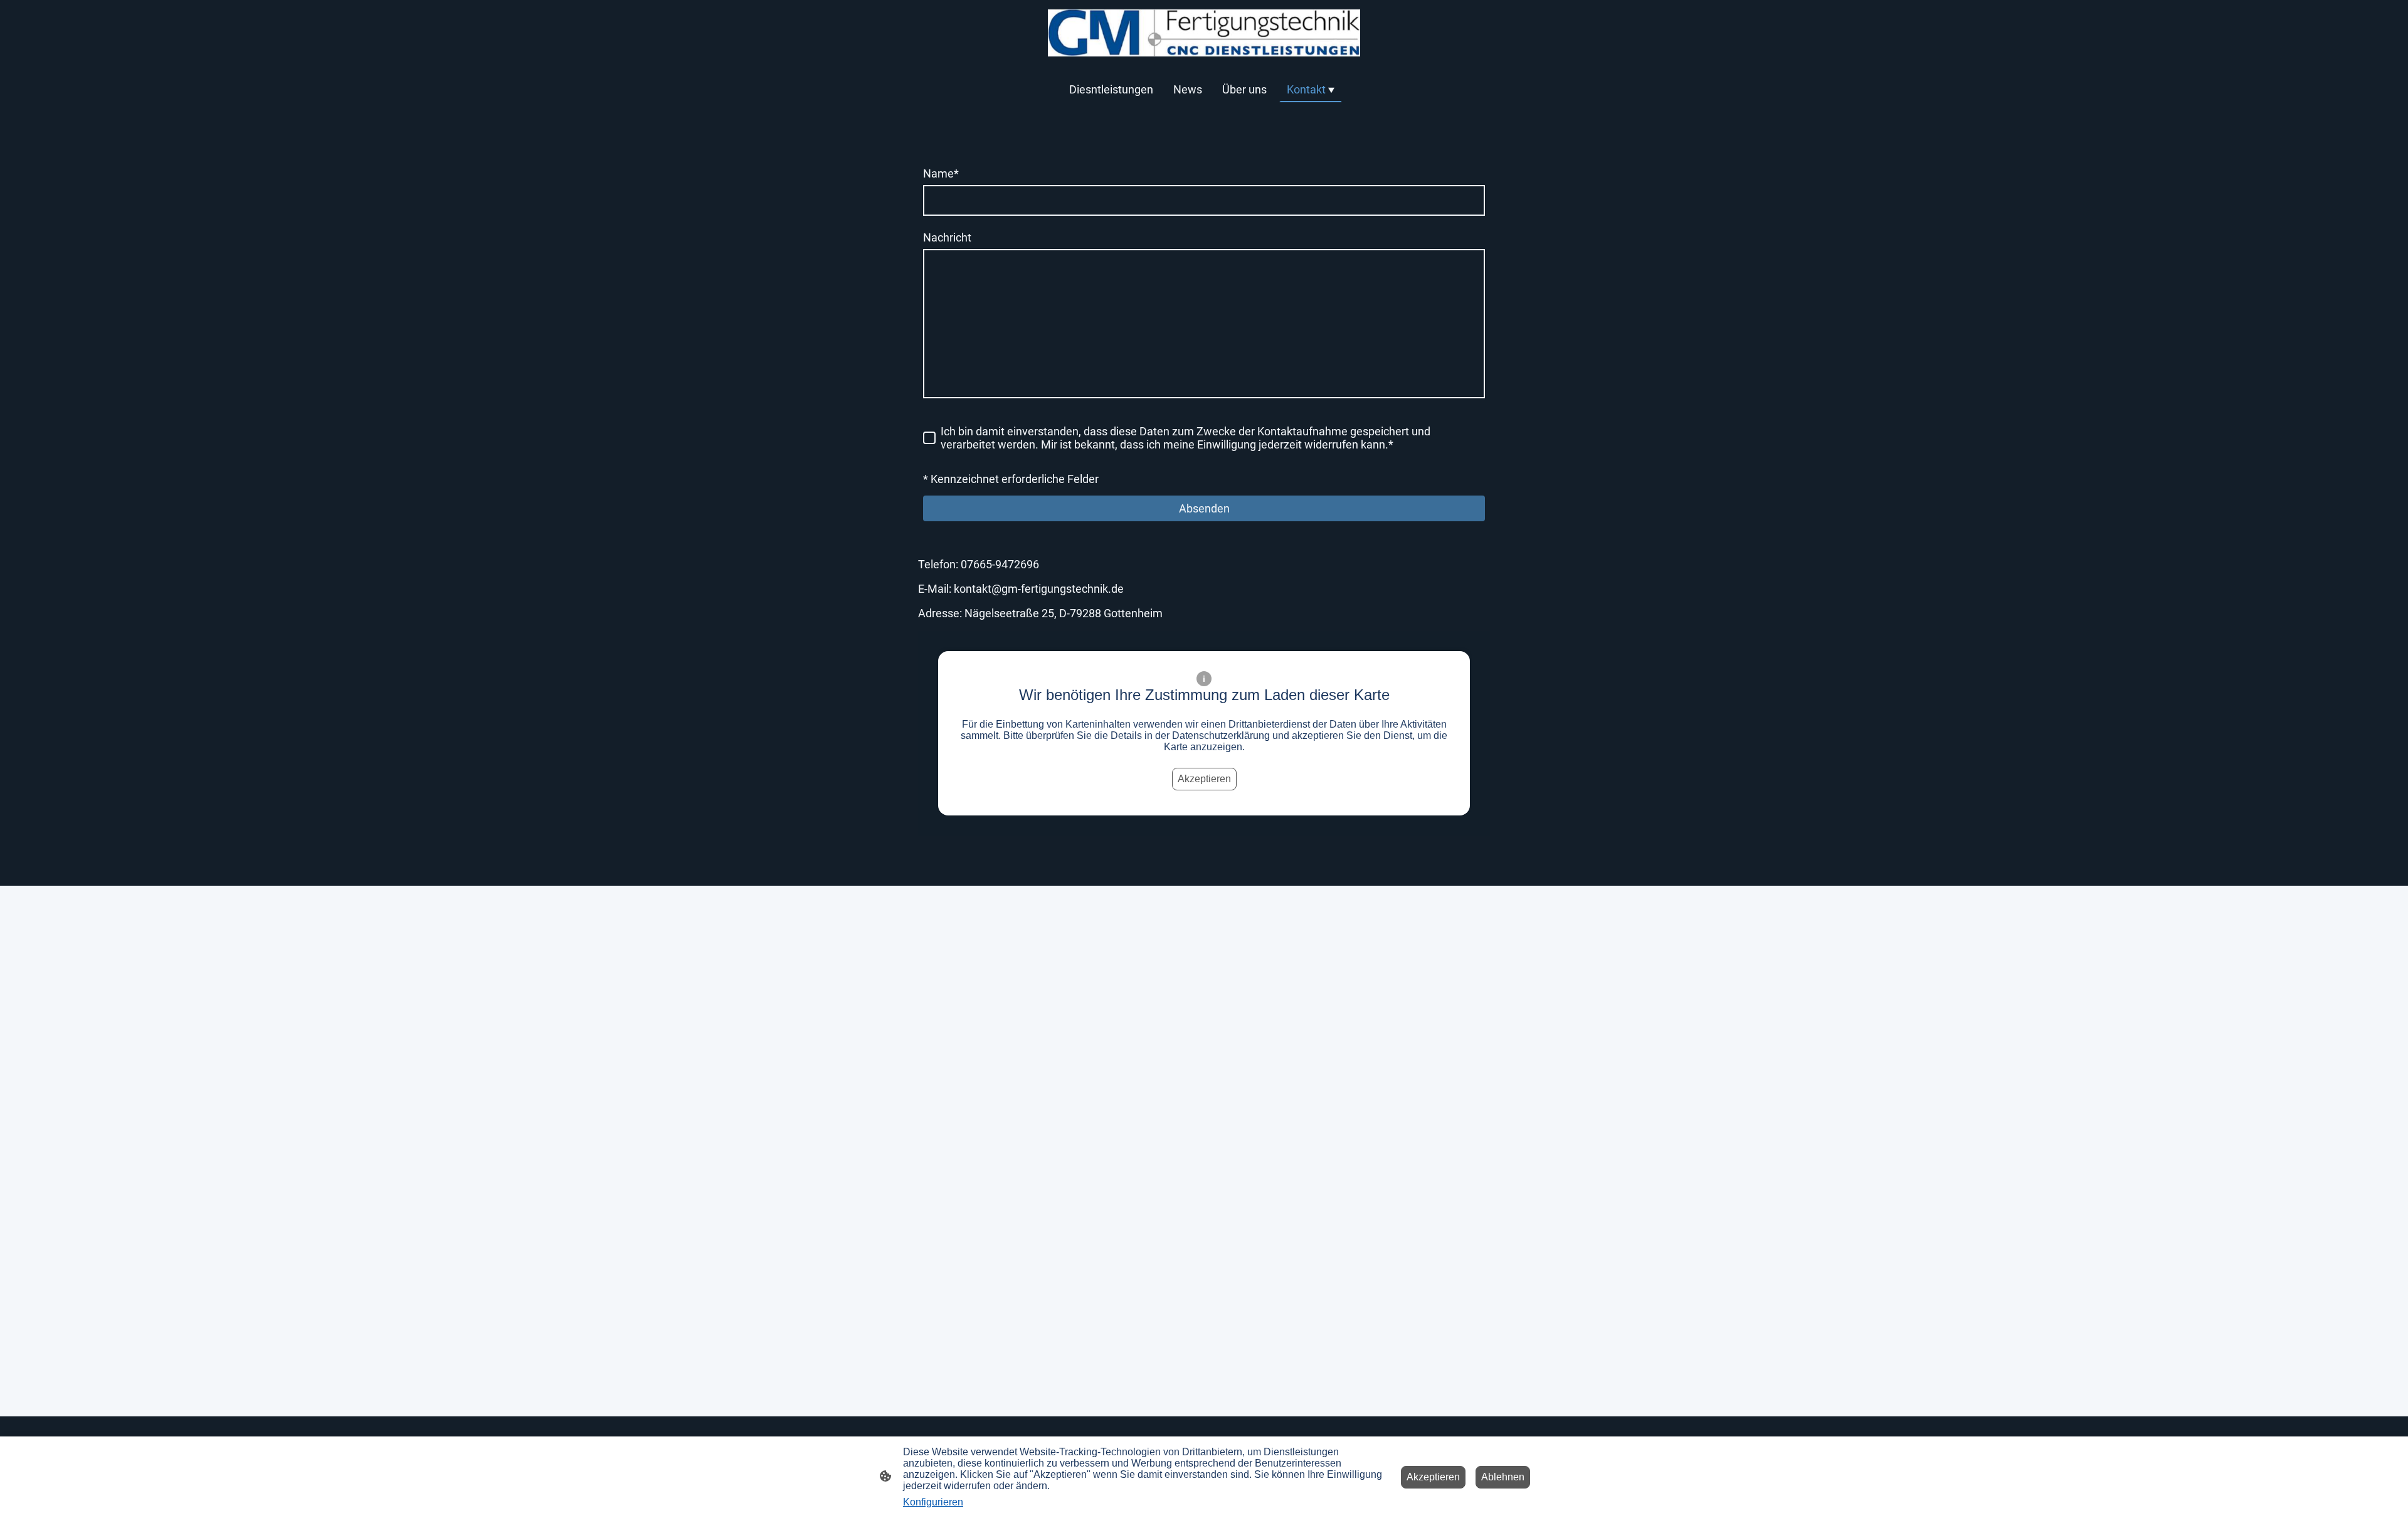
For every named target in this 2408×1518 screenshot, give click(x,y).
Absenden (1204, 508)
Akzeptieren (1204, 779)
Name (941, 173)
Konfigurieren (933, 1502)
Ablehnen (1503, 1477)
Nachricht (947, 237)
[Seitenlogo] (1204, 33)
